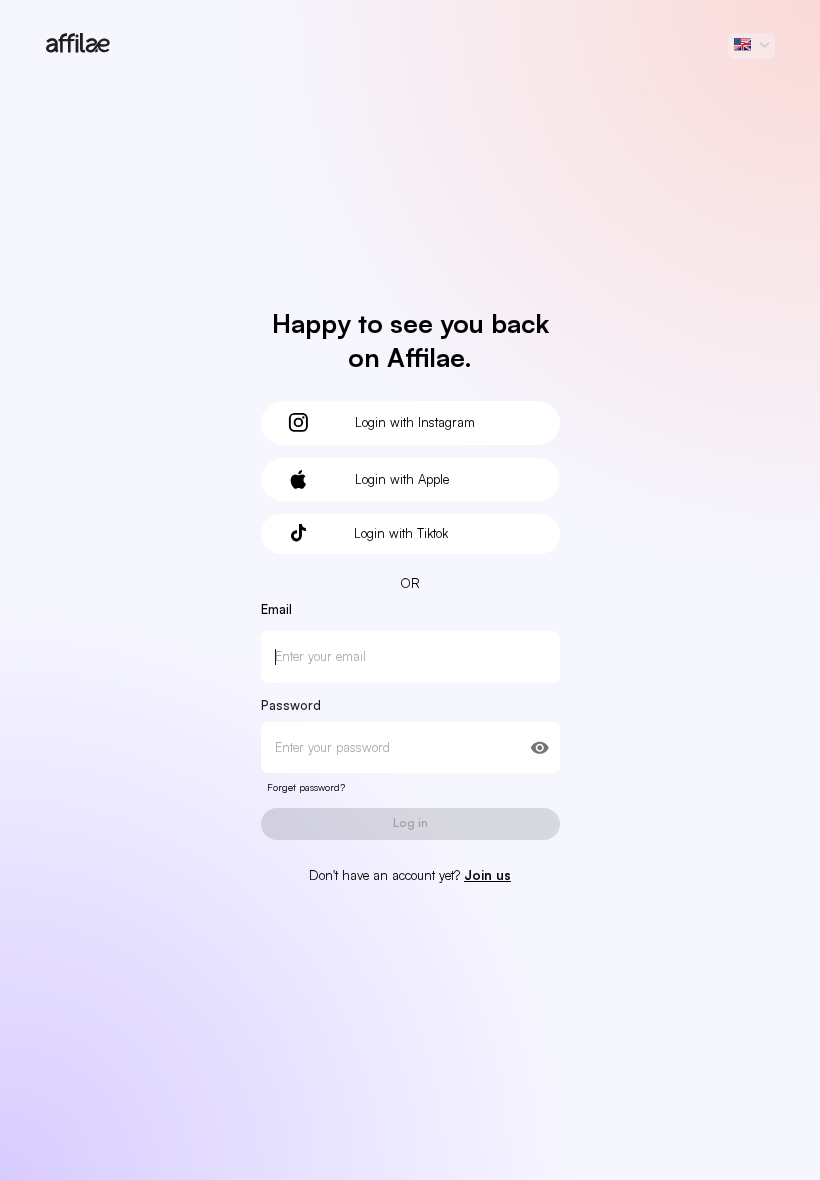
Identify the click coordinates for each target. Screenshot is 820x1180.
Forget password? (306, 787)
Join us (487, 875)
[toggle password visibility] (540, 748)
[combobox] (751, 45)
